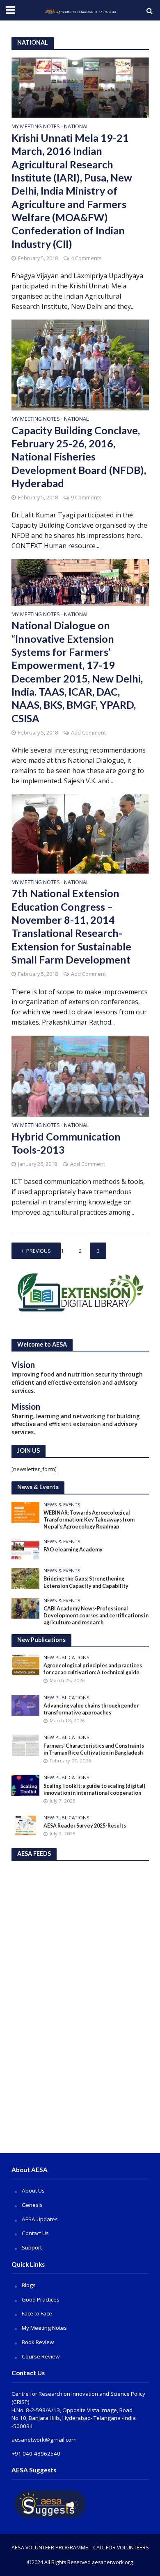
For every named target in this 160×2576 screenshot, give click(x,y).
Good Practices (41, 2299)
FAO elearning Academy (73, 1550)
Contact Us (35, 2233)
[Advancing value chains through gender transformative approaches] (26, 1705)
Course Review (41, 2356)
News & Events (62, 1505)
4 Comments (86, 258)
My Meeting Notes (36, 127)
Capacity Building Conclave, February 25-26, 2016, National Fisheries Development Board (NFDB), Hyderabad (79, 457)
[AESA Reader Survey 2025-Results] (26, 1825)
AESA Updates (40, 2219)
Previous (39, 1251)
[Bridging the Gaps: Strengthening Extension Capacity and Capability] (26, 1578)
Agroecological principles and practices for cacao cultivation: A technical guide (93, 1669)
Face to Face (37, 2313)
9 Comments (86, 498)
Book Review (38, 2342)
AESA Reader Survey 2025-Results (85, 1826)
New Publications (66, 1658)
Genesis (32, 2205)
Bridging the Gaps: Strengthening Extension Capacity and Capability (86, 1582)
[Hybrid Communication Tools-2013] (80, 1075)
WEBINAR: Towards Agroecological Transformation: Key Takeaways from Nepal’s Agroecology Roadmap (89, 1520)
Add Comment (88, 733)
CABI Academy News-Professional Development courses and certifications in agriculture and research (96, 1616)
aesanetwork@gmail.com (44, 2440)
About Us (33, 2191)
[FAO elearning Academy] (26, 1549)
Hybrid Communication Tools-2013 (66, 1143)
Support (32, 2247)
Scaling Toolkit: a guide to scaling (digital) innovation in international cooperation (94, 1789)
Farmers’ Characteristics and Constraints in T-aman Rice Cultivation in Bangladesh (94, 1749)
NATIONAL (76, 127)
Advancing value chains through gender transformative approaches (91, 1709)
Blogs (29, 2285)
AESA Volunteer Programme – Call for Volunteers (80, 2548)
